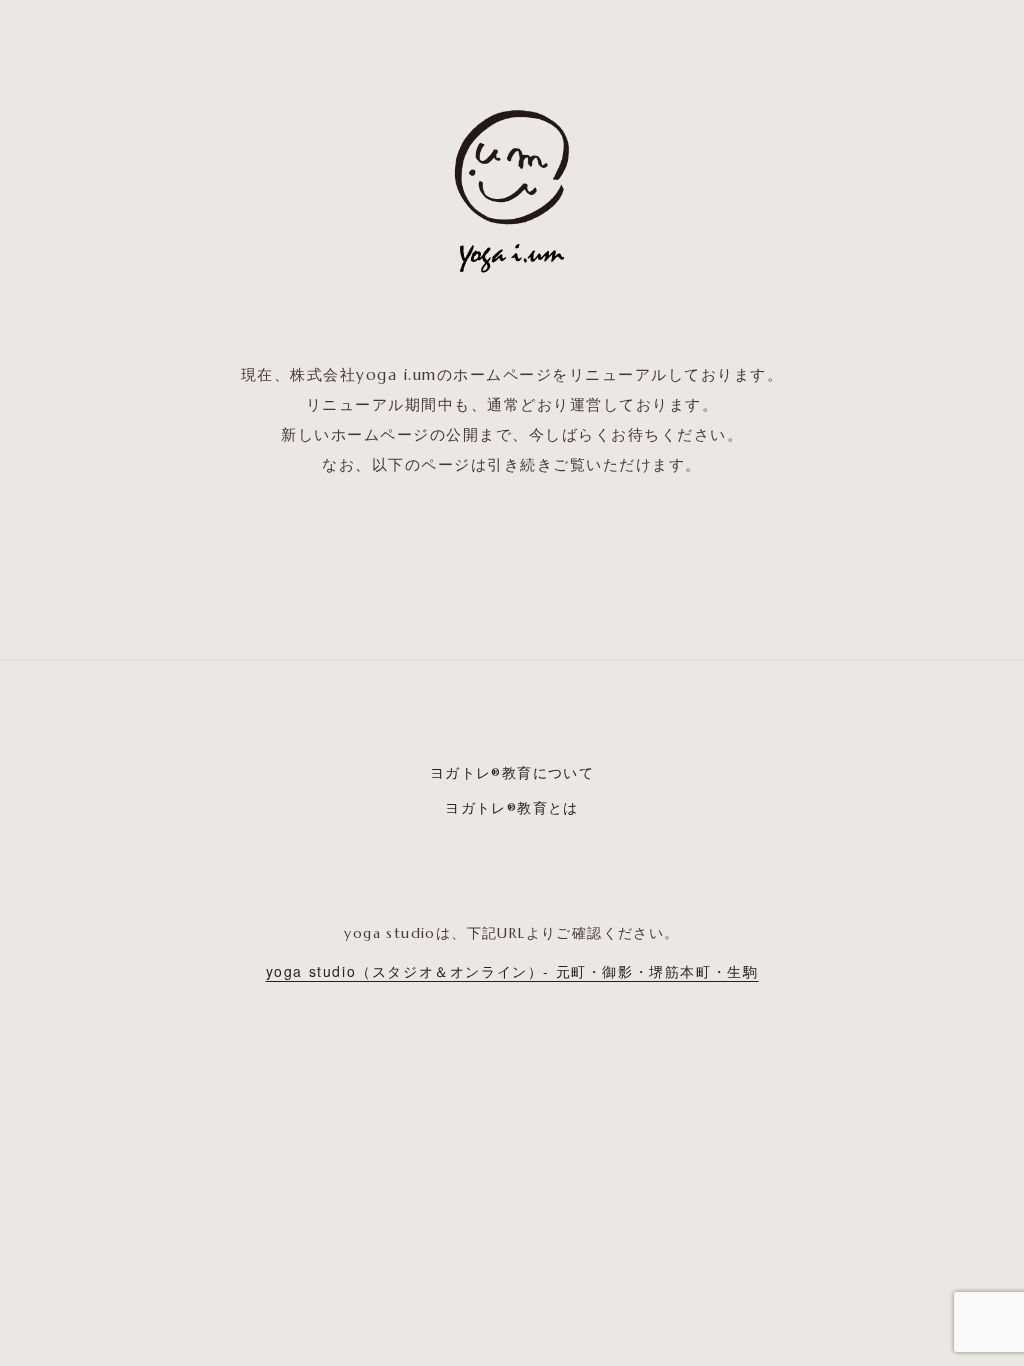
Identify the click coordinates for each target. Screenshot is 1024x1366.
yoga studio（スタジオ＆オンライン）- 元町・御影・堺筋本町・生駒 (512, 971)
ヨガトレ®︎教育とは (512, 808)
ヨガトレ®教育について (512, 773)
